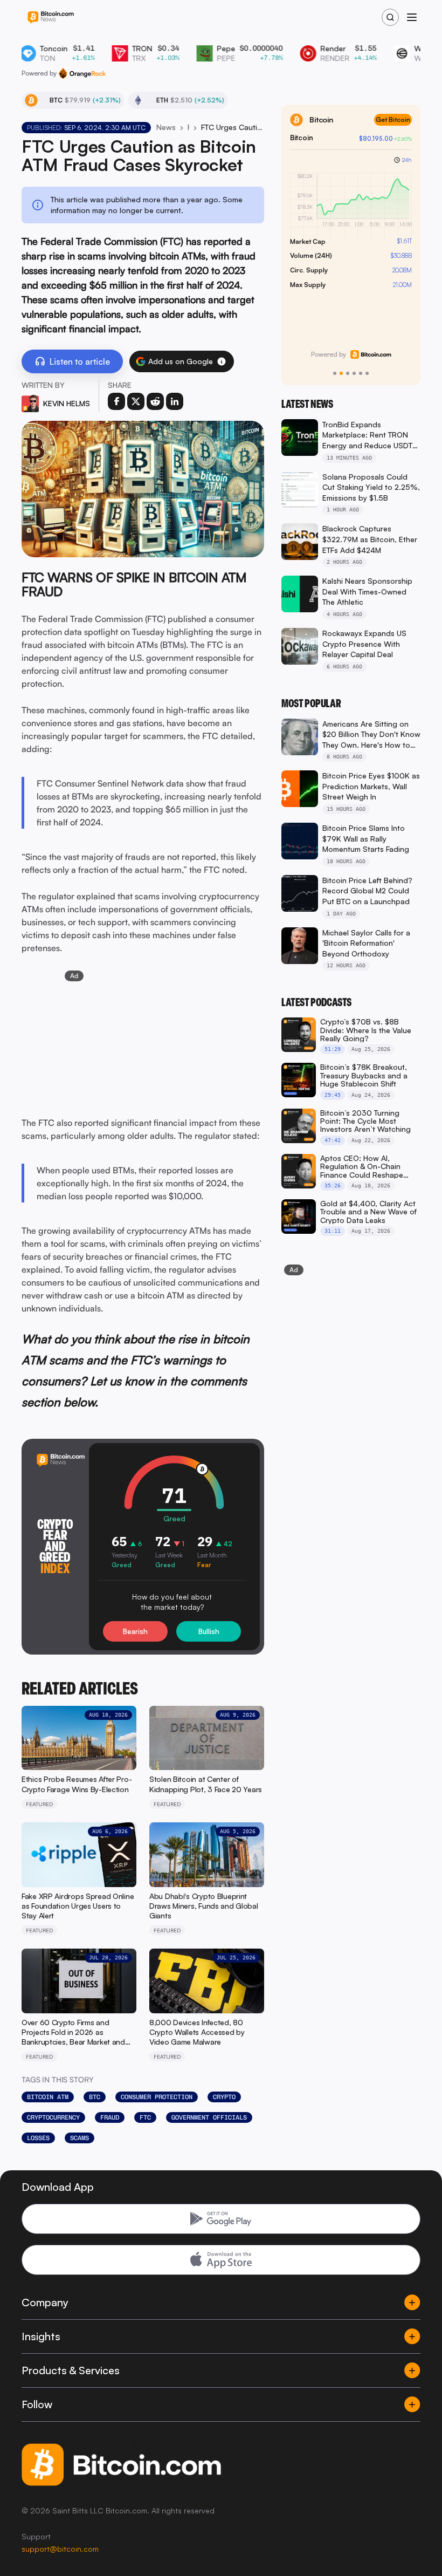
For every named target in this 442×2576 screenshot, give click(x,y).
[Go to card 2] (341, 373)
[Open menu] (412, 17)
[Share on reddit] (155, 401)
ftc (145, 2117)
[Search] (390, 17)
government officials (209, 2117)
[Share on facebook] (116, 401)
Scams (80, 2138)
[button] (222, 361)
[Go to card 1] (335, 373)
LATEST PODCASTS (316, 1002)
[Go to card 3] (348, 373)
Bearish (135, 1631)
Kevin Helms (67, 403)
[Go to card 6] (367, 373)
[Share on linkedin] (175, 401)
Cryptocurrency (53, 2117)
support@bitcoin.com (60, 2549)
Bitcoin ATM (48, 2097)
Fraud (110, 2117)
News (166, 127)
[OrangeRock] (82, 73)
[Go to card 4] (354, 373)
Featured (188, 127)
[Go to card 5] (361, 373)
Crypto (224, 2097)
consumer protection (157, 2097)
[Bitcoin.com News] (51, 18)
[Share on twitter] (136, 401)
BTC (95, 2097)
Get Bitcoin (393, 119)
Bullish (209, 1631)
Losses (38, 2138)
